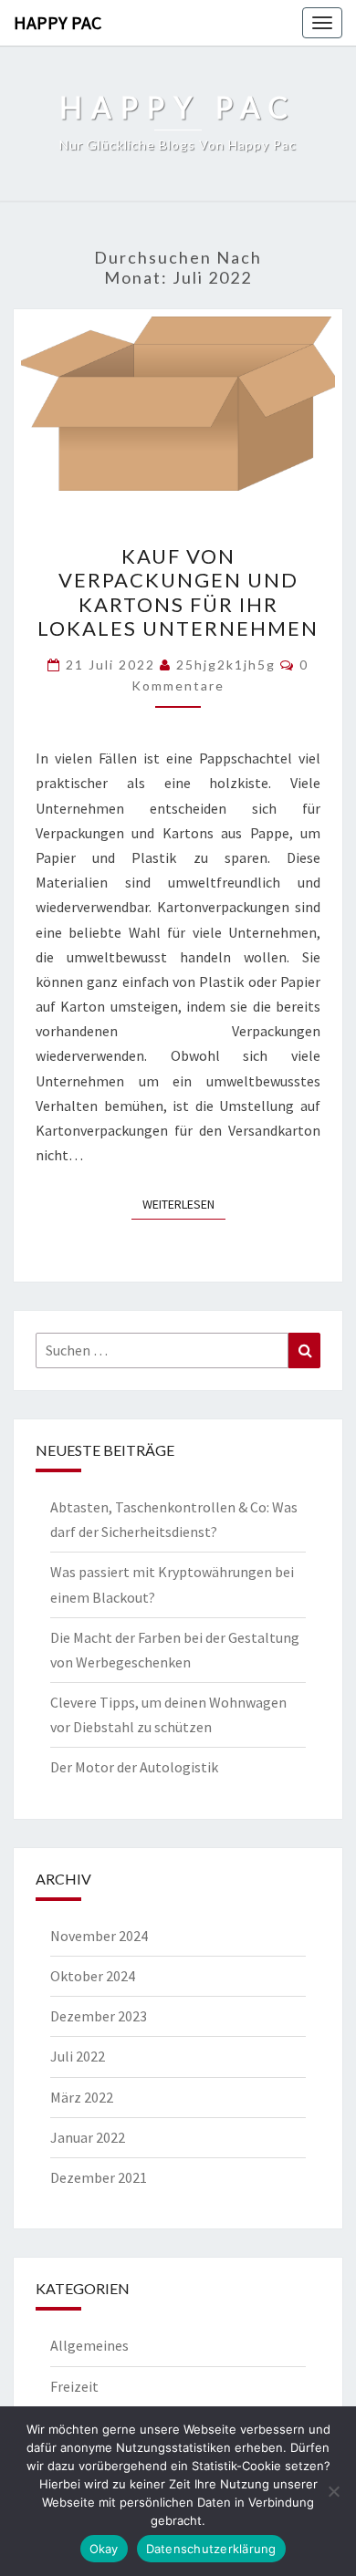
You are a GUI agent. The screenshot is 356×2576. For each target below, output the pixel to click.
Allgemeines (89, 2345)
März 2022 (82, 2097)
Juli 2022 (78, 2056)
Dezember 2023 (99, 2016)
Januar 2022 (88, 2137)
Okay (104, 2549)
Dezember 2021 (99, 2177)
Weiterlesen (184, 1204)
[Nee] (333, 2491)
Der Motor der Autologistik (134, 1767)
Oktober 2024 (93, 1976)
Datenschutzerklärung (211, 2549)
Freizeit (74, 2386)
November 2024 (99, 1936)
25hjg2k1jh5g (226, 665)
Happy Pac (58, 22)
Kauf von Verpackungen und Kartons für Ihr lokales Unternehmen (178, 592)
